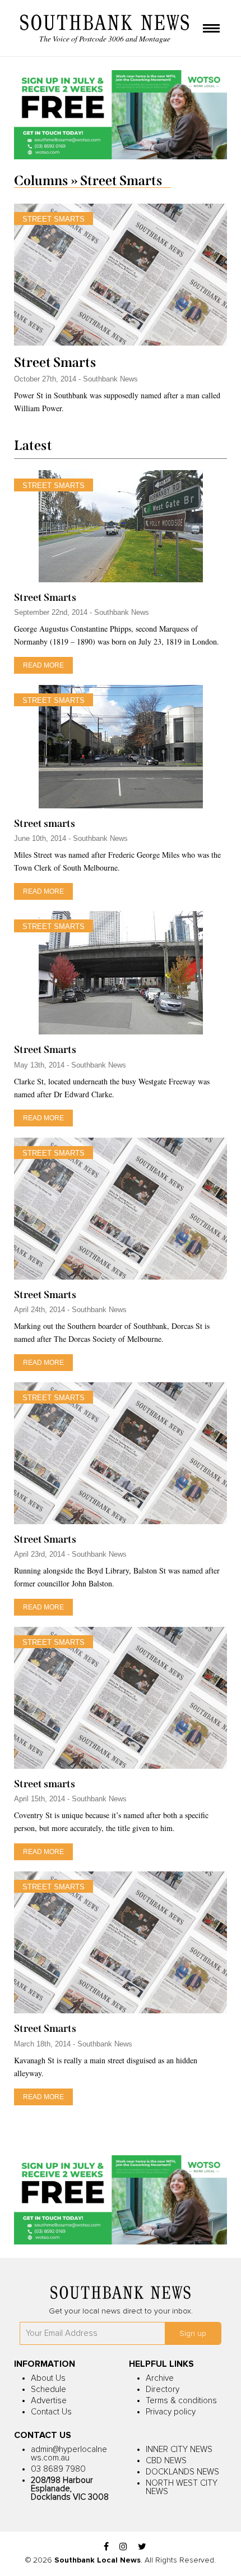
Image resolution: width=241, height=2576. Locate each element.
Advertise (49, 2401)
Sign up (193, 2334)
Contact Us (51, 2412)
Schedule (48, 2389)
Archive (160, 2378)
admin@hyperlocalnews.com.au (69, 2454)
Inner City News (179, 2450)
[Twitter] (142, 2547)
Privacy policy (171, 2412)
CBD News (166, 2461)
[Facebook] (106, 2547)
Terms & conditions (181, 2401)
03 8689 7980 (58, 2469)
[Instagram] (123, 2547)
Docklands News (182, 2472)
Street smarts (45, 824)
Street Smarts (55, 362)
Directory (163, 2389)
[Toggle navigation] (211, 29)
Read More (43, 665)
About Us (48, 2378)
